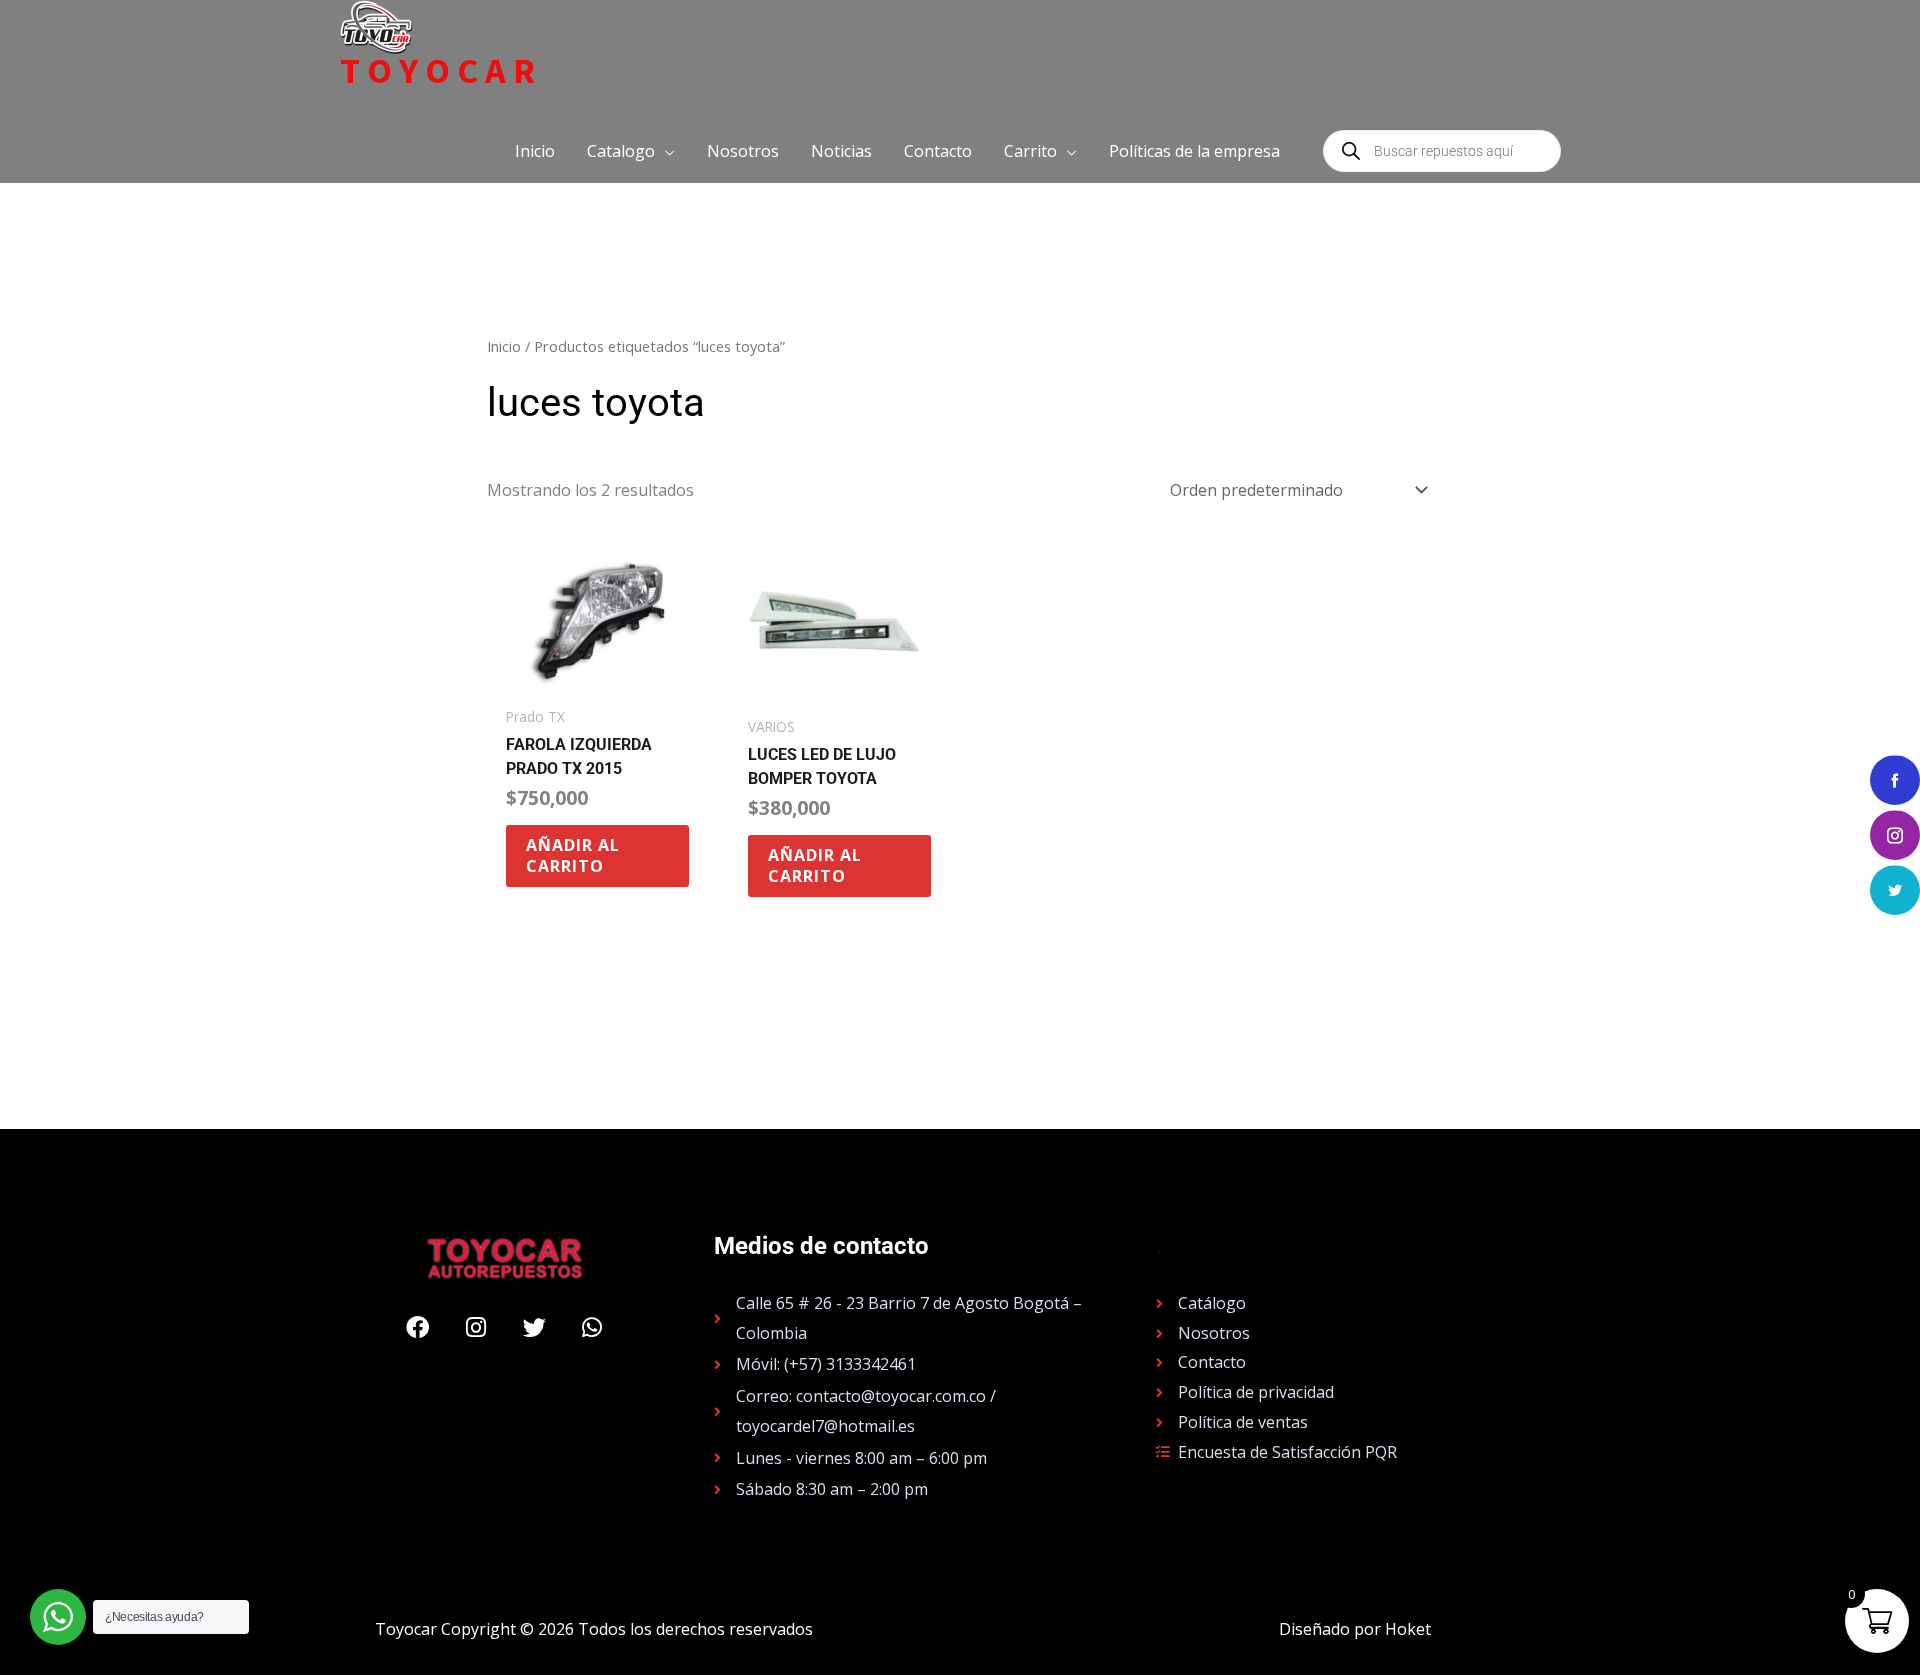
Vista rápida (597, 678)
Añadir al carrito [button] (573, 855)
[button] (631, 151)
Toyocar (441, 71)
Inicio (504, 346)
